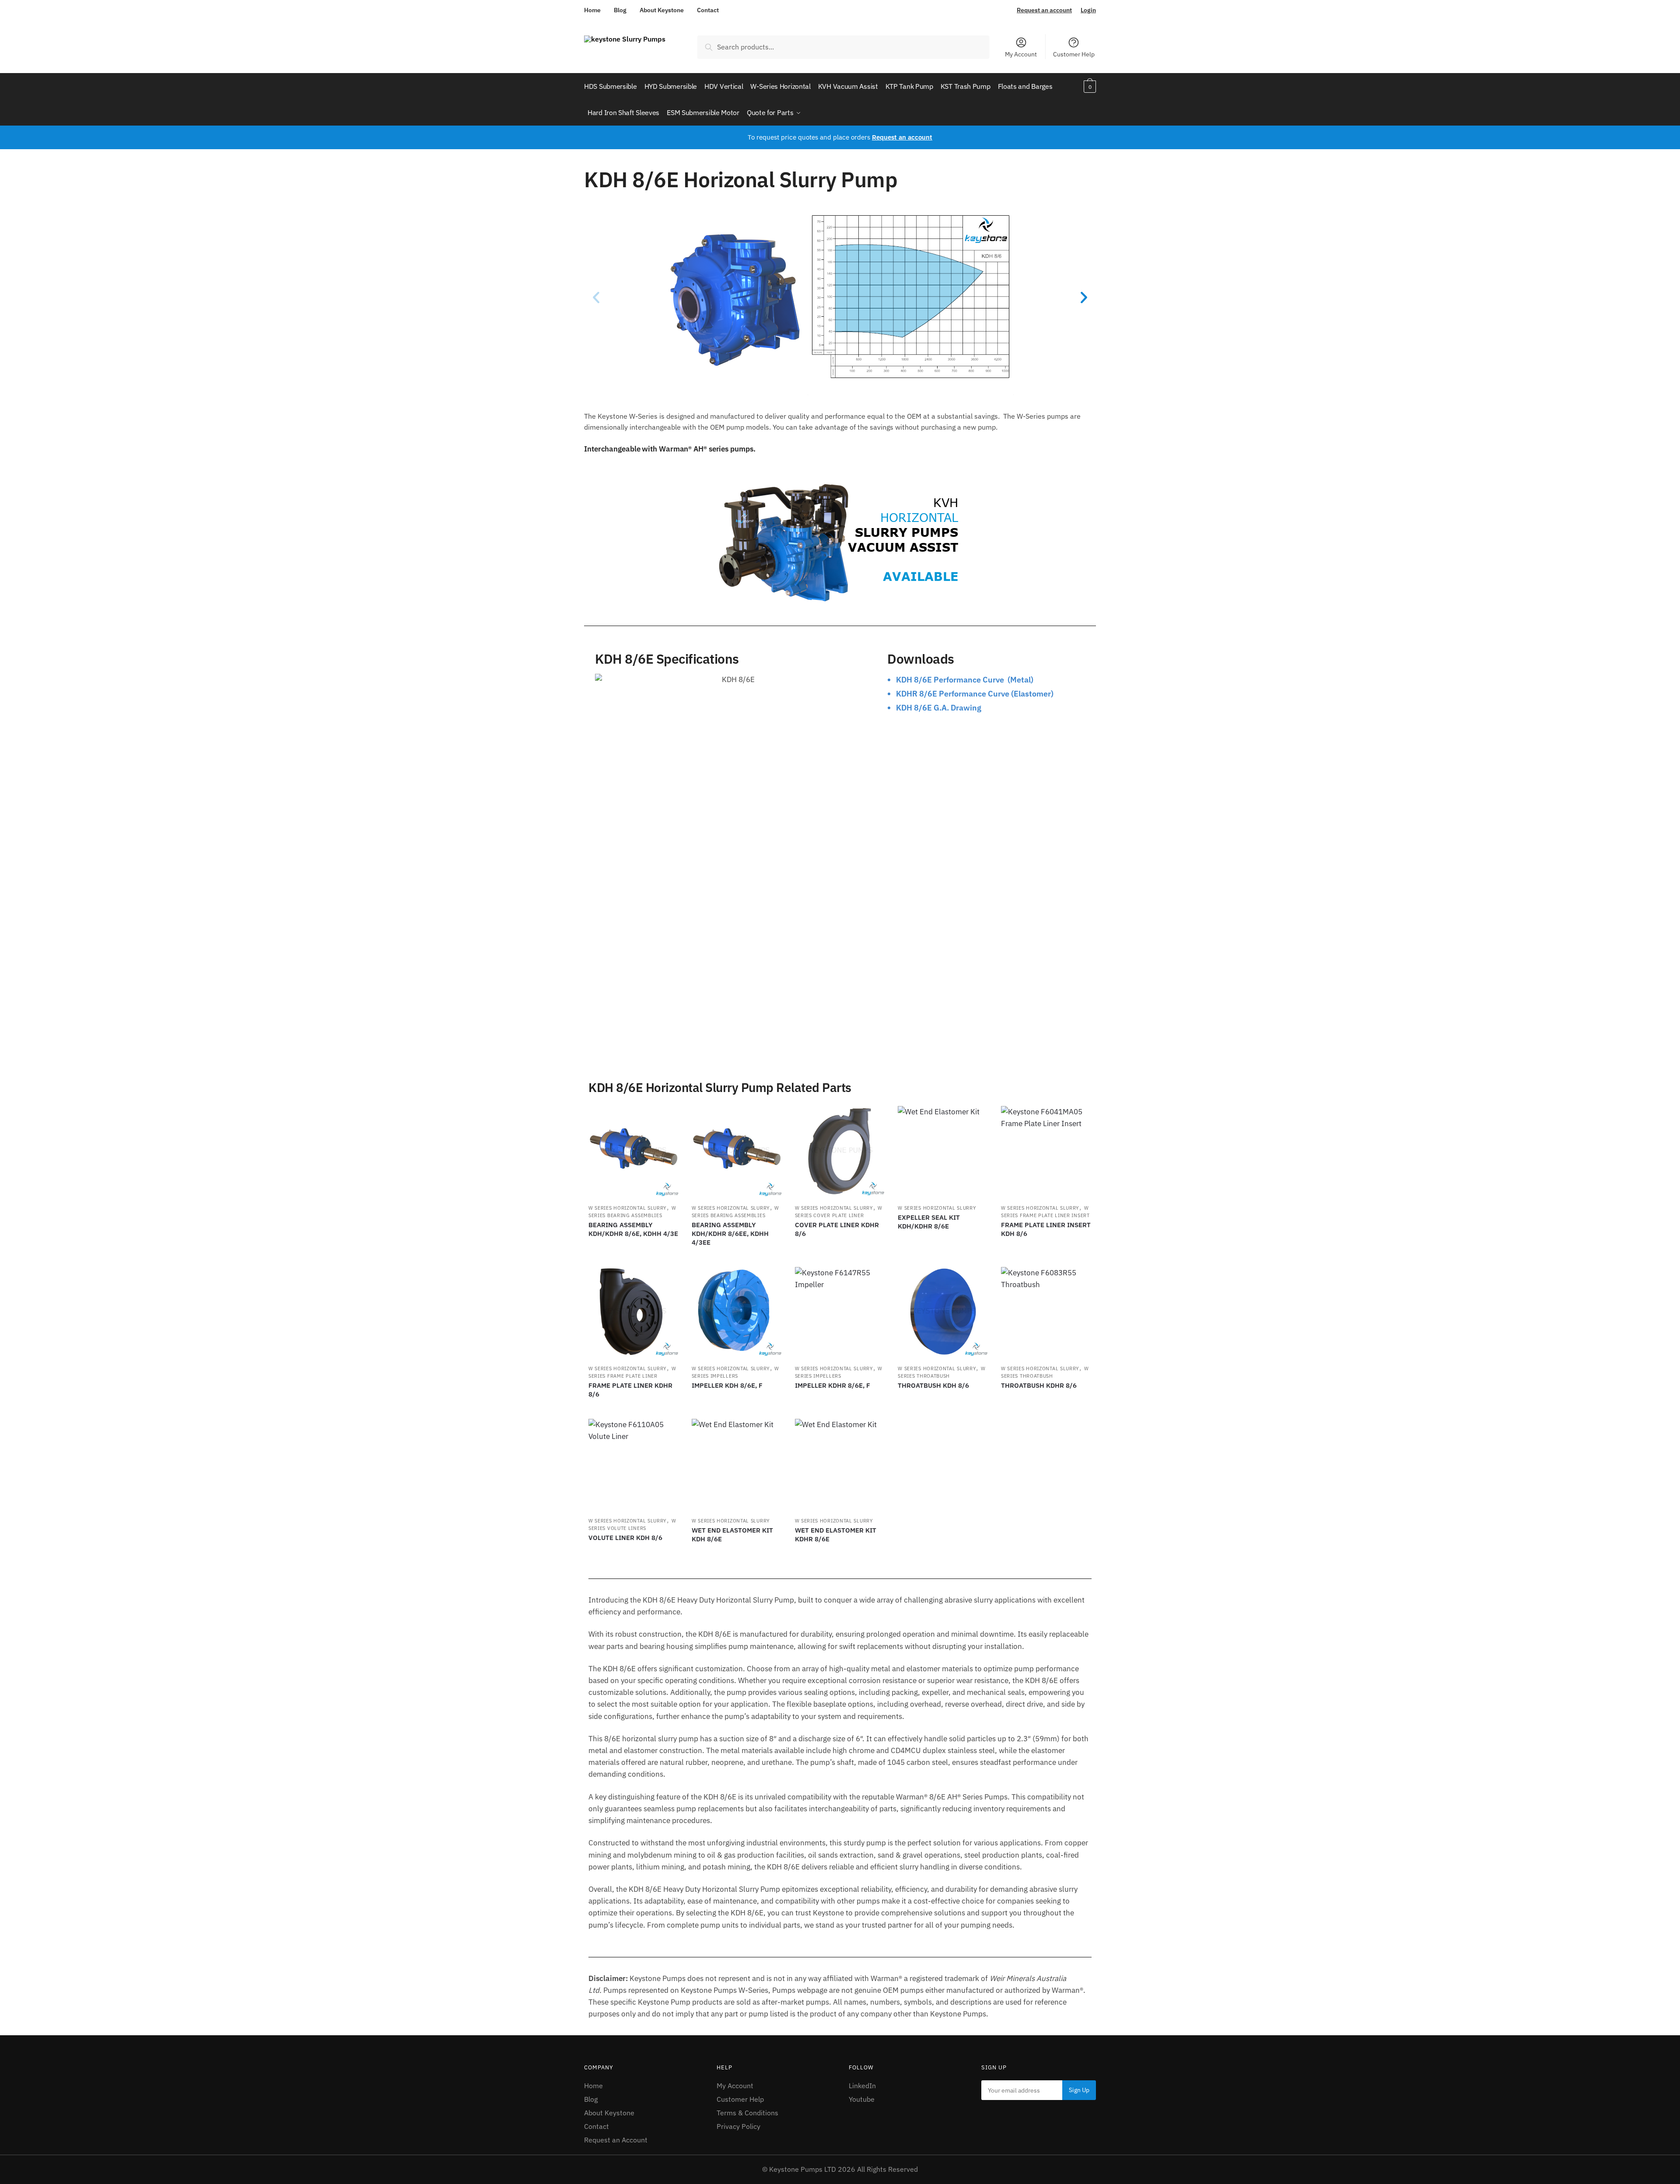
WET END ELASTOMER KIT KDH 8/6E (732, 1535)
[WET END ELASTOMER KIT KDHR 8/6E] (840, 1464)
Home (592, 10)
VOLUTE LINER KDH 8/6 (625, 1538)
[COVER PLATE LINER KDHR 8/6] (840, 1151)
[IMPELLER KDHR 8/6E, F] (840, 1312)
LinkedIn (862, 2086)
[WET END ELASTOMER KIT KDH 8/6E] (737, 1464)
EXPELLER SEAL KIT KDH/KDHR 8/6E (929, 1222)
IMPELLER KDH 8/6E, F (727, 1385)
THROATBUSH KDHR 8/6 (1039, 1385)
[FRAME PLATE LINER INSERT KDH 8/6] (1046, 1151)
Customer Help (1074, 54)
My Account (1021, 54)
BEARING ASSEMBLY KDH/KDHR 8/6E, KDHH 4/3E (633, 1229)
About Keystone (662, 10)
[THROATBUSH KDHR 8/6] (1046, 1312)
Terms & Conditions (747, 2113)
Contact (708, 10)
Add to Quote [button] (633, 1256)
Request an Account (616, 2140)
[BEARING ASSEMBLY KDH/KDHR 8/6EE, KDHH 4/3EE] (737, 1151)
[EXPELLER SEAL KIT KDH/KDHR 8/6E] (943, 1151)
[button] (596, 297)
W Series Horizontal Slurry (628, 1208)
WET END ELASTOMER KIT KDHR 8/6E (836, 1535)
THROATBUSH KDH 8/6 (933, 1385)
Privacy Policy (738, 2126)
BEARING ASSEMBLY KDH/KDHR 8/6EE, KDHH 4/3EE (730, 1234)
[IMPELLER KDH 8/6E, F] (737, 1312)
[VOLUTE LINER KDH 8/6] (633, 1464)
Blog (620, 10)
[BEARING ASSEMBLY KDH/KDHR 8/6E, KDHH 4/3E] (633, 1151)
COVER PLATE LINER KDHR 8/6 (837, 1229)
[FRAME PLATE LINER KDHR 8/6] (633, 1312)
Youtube (862, 2099)
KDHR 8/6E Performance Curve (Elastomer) (975, 694)
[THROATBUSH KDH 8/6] (943, 1312)
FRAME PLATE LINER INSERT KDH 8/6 (1046, 1229)
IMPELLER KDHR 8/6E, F (833, 1385)
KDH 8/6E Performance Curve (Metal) (965, 680)
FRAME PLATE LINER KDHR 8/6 (630, 1390)
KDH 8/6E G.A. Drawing (939, 708)
